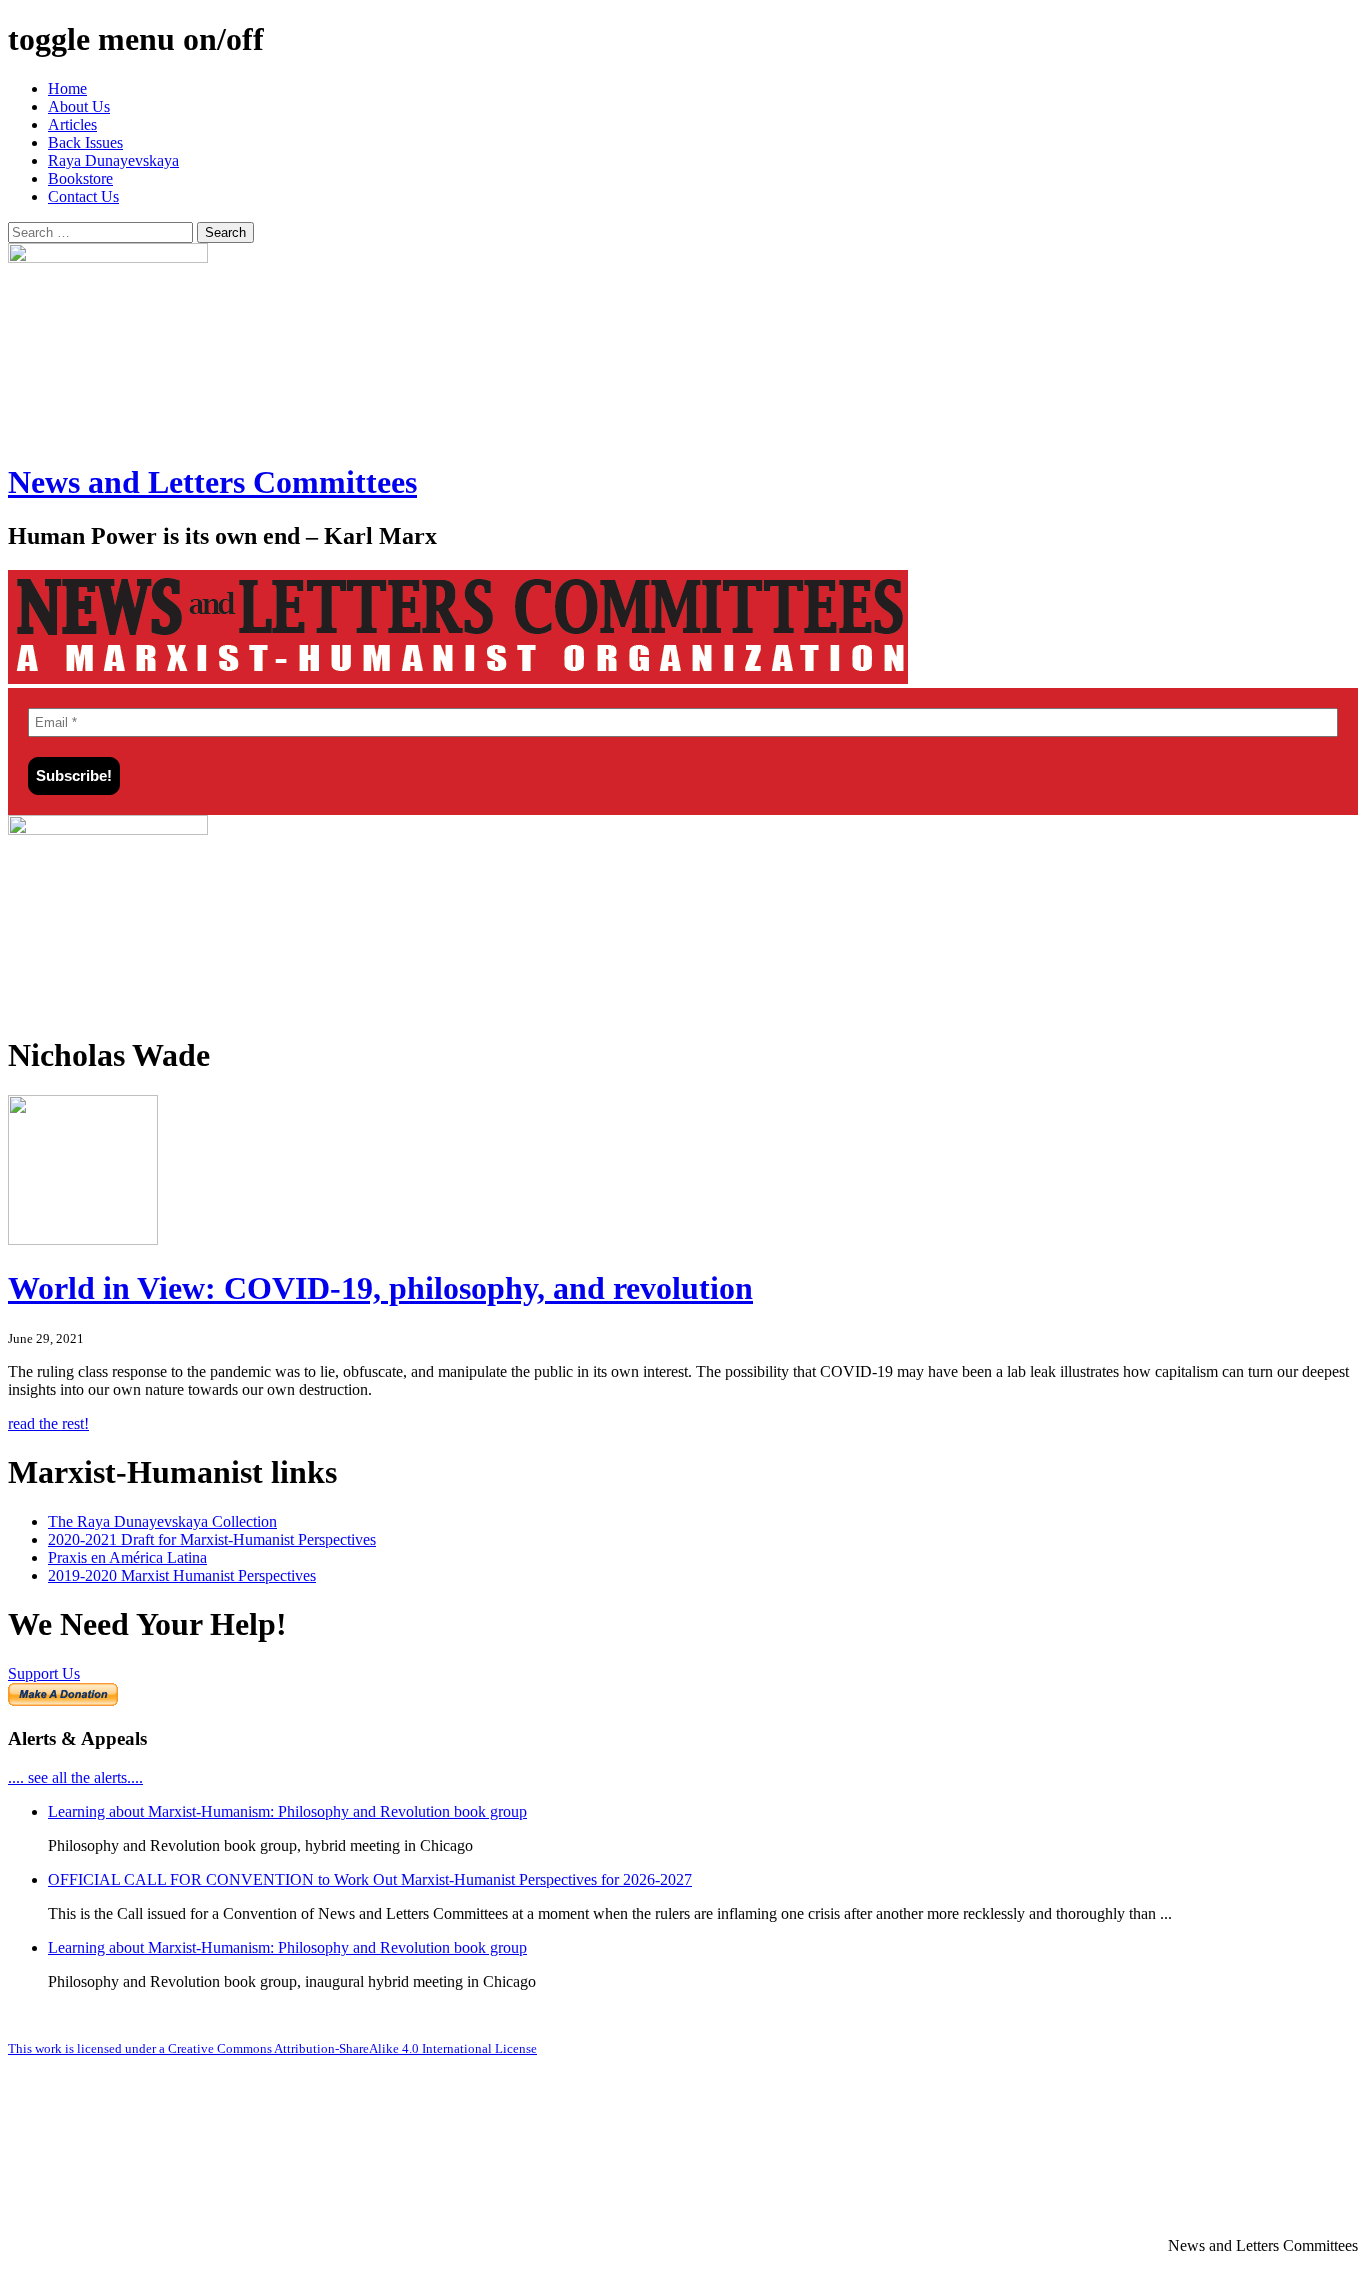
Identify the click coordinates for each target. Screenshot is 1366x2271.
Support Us (44, 1673)
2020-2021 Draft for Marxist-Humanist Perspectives (212, 1539)
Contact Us (83, 196)
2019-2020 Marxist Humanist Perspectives (182, 1575)
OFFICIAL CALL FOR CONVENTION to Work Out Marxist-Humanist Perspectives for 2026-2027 (370, 1879)
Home (67, 88)
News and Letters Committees (212, 482)
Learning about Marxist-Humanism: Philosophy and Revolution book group (287, 1811)
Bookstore (80, 178)
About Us (79, 106)
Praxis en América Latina (127, 1557)
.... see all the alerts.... (75, 1777)
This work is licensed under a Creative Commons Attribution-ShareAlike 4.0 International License (272, 2048)
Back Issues (85, 142)
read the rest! (48, 1423)
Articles (72, 124)
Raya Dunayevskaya (113, 160)
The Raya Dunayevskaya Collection (162, 1521)
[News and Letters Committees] (458, 678)
